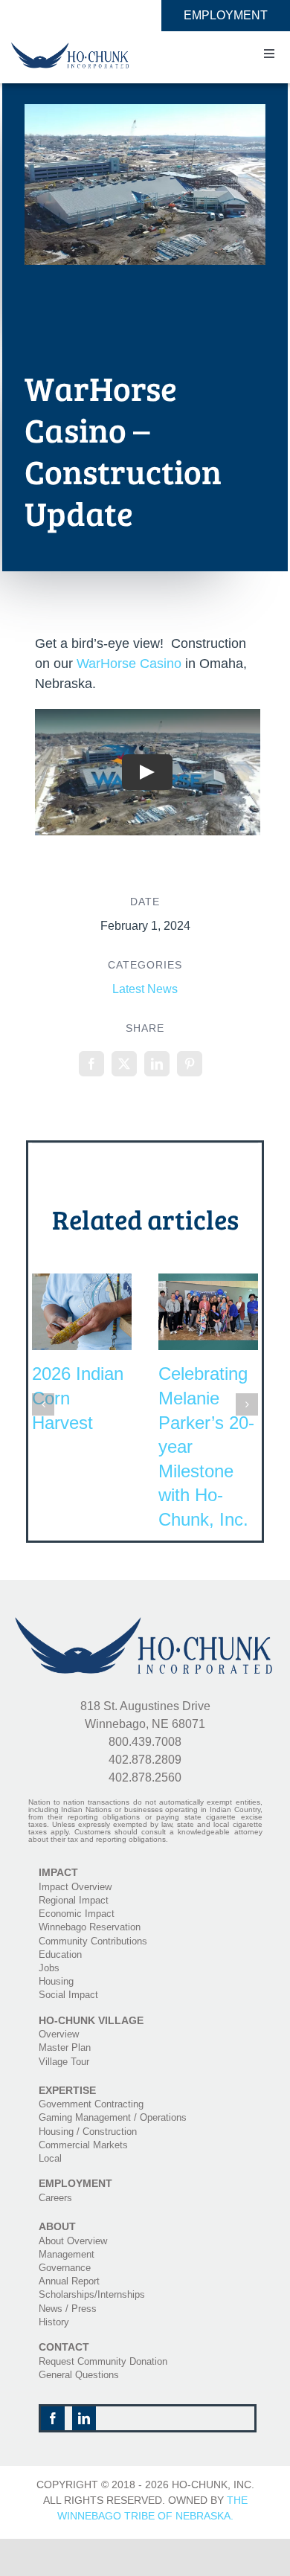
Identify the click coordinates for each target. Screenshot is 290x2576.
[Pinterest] (190, 1064)
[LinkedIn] (157, 1064)
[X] (124, 1064)
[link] (129, 664)
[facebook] (53, 2418)
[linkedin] (84, 2418)
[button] (43, 1404)
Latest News (145, 989)
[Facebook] (91, 1064)
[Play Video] (148, 773)
